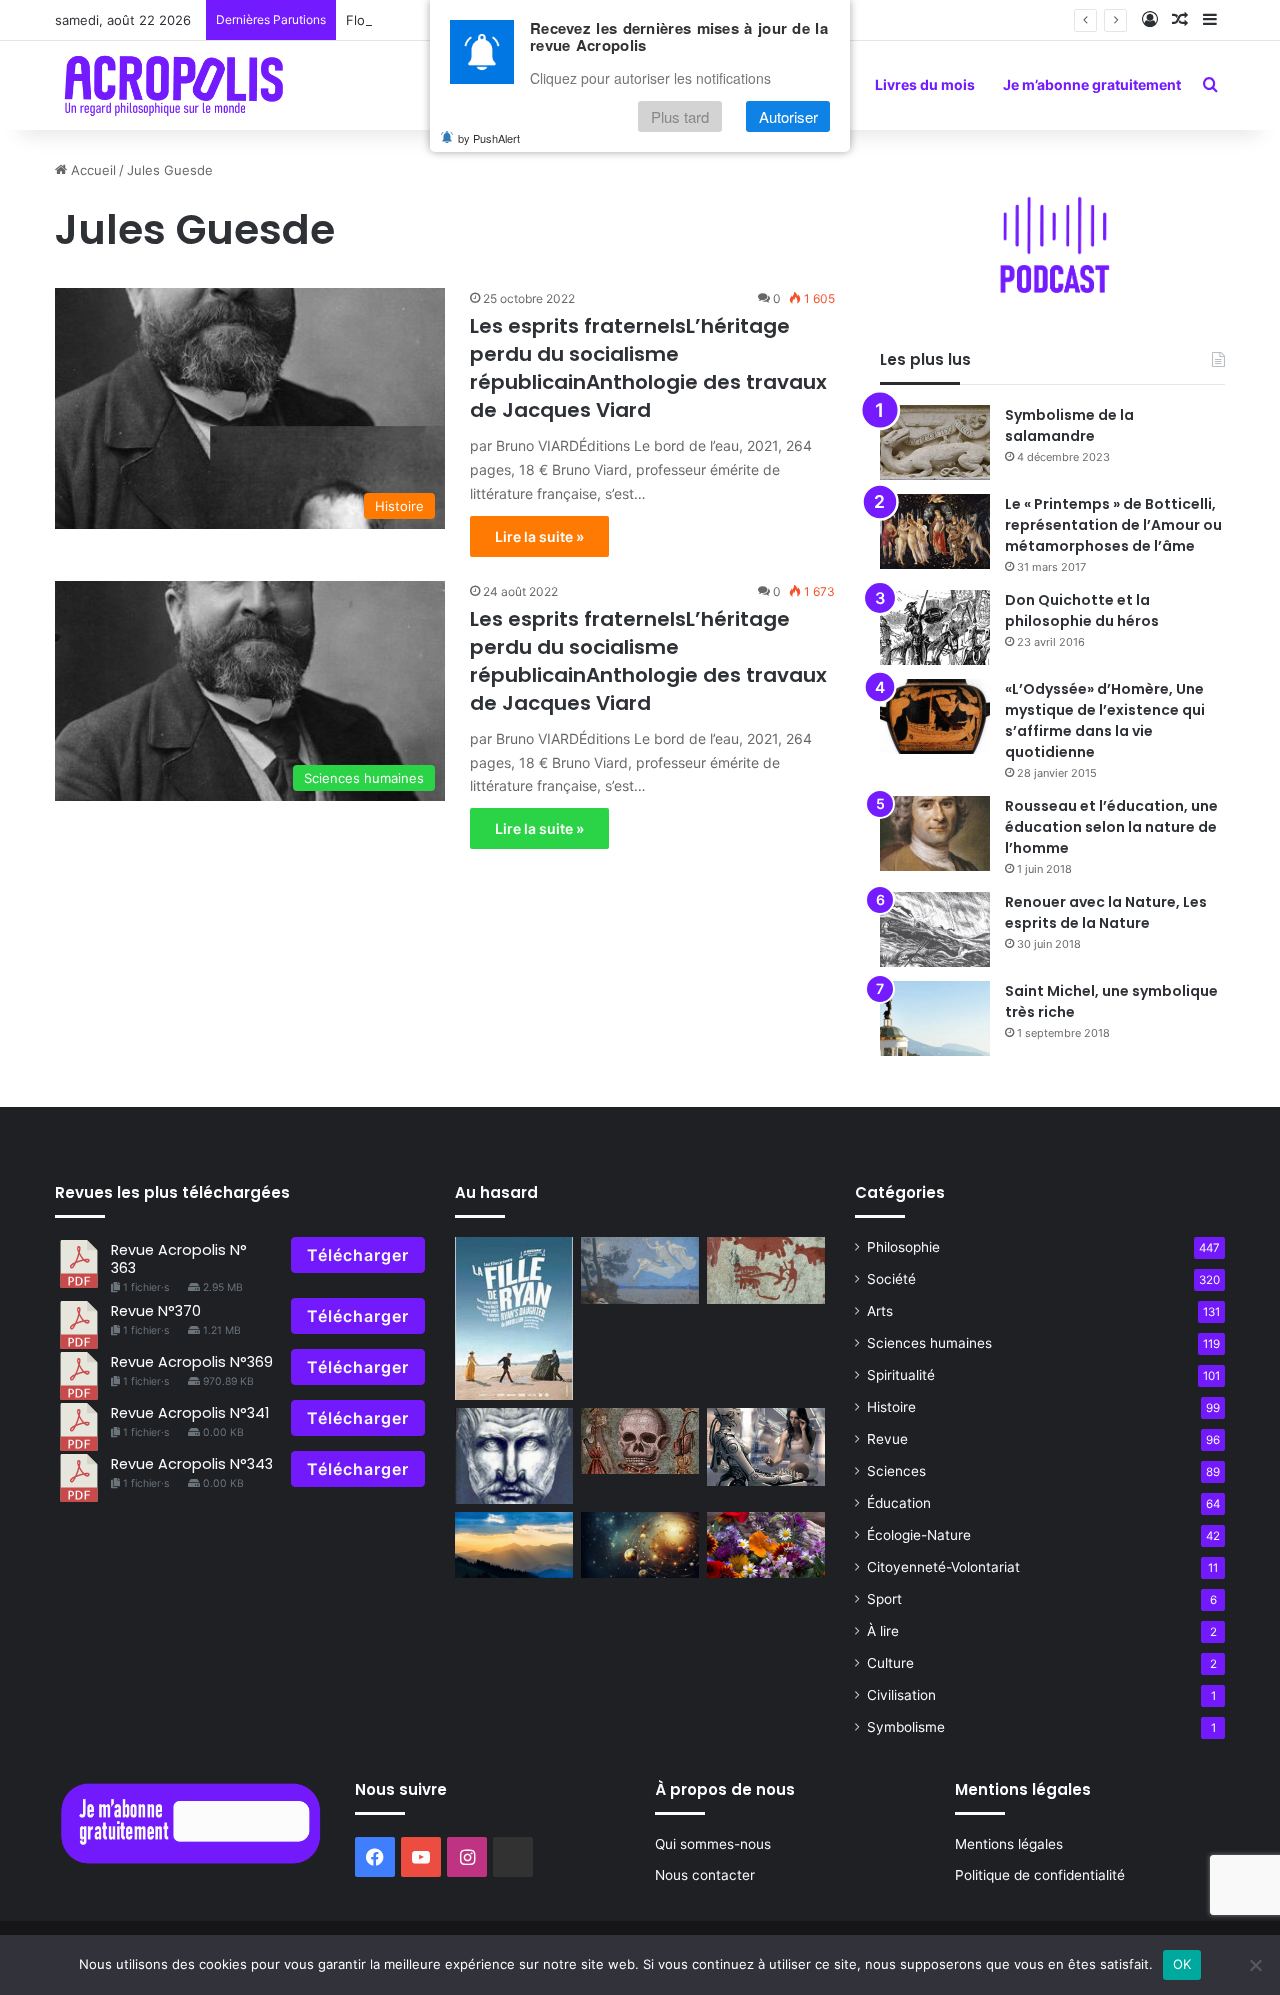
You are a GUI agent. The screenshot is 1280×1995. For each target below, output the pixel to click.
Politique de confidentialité (1040, 1875)
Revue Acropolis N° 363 (179, 1258)
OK (1182, 1964)
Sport (884, 1599)
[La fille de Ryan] (514, 1318)
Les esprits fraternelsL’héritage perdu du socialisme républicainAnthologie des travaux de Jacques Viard (648, 368)
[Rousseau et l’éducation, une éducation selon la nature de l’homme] (935, 833)
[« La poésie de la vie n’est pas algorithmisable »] (514, 1545)
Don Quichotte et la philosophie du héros (1082, 610)
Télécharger (358, 1255)
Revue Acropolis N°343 (192, 1464)
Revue (887, 1439)
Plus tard (680, 116)
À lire (883, 1631)
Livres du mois (925, 84)
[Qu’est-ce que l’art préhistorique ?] (766, 1270)
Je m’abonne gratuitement (1092, 84)
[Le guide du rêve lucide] (640, 1270)
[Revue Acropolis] (173, 85)
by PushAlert (489, 138)
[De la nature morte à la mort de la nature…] (640, 1441)
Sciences (896, 1471)
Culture (890, 1663)
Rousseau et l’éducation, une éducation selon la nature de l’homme (1111, 827)
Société (891, 1279)
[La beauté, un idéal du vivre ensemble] (766, 1545)
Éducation (899, 1503)
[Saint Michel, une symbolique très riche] (935, 1018)
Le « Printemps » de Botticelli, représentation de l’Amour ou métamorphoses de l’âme (1113, 525)
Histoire (891, 1407)
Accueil (91, 170)
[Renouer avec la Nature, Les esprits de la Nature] (935, 929)
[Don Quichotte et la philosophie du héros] (935, 627)
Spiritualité (901, 1375)
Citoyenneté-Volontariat (943, 1567)
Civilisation (901, 1695)
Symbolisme (906, 1727)
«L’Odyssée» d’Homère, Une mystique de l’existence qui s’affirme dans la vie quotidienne (1105, 720)
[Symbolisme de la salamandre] (935, 442)
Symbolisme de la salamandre (1069, 425)
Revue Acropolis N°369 (192, 1362)
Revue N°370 (156, 1311)
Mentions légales (1009, 1844)
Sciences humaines (929, 1343)
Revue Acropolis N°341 (190, 1413)
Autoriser (788, 116)
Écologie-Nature (919, 1535)
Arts (880, 1311)
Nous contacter (705, 1875)
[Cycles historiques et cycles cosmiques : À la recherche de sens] (640, 1545)
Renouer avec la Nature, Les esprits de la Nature (1106, 912)
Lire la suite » (539, 536)
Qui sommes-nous (713, 1844)
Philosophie (903, 1247)
